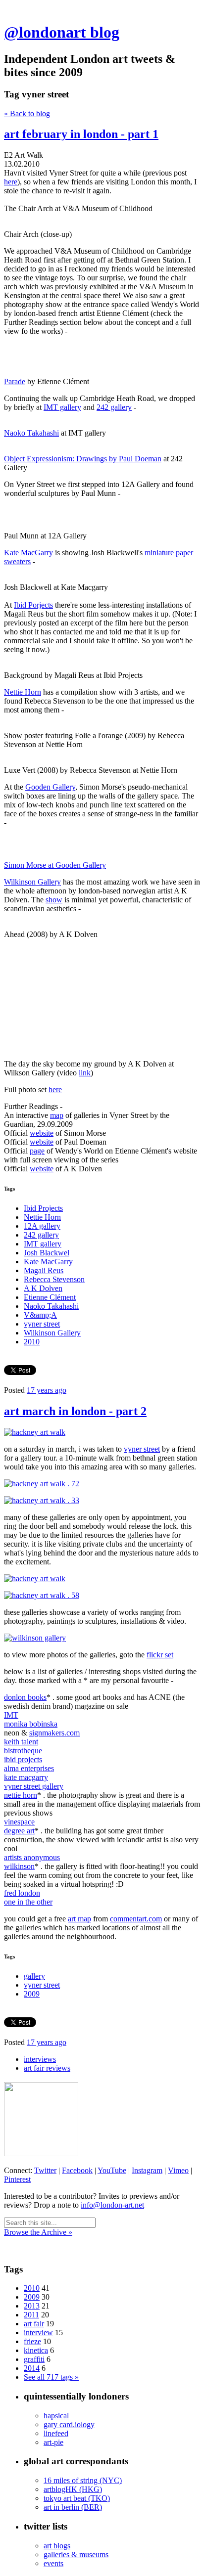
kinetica (36, 2350)
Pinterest (17, 2179)
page (37, 1151)
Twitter (45, 2170)
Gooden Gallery (50, 787)
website (42, 1133)
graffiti (34, 2359)
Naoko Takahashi (31, 433)
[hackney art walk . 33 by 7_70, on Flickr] (42, 1500)
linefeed (56, 2433)
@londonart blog (62, 32)
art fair (34, 2324)
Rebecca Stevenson (54, 1279)
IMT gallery (62, 407)
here (11, 182)
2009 (32, 1994)
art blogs (57, 2546)
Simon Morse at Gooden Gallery (55, 865)
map (57, 1115)
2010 (32, 1342)
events (53, 2563)
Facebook (77, 2170)
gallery (34, 1976)
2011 (31, 2315)
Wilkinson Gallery (32, 882)
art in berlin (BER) (73, 2507)
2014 (32, 2368)
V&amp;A (40, 1315)
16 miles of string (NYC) (83, 2480)
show (54, 900)
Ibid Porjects (33, 605)
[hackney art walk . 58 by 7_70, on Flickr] (42, 1595)
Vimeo (178, 2170)
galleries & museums (76, 2554)
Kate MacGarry (28, 553)
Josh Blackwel (47, 1253)
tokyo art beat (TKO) (77, 2498)
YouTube (112, 2170)
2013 (32, 2306)
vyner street (42, 1324)
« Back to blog (27, 113)
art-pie (53, 2442)
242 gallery (114, 407)
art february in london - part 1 (81, 134)
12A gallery (42, 1226)
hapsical (56, 2416)
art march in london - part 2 (75, 1411)
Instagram (147, 2170)
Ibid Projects (43, 1208)
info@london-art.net (112, 2205)
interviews (40, 2059)
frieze (32, 2341)
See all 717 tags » (51, 2377)
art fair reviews (47, 2068)
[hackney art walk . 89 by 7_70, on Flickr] (35, 1638)
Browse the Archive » (38, 2232)
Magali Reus (44, 1270)
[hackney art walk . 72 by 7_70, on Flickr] (42, 1484)
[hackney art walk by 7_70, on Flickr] (35, 1578)
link (85, 1073)
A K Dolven (43, 1288)
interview (38, 2332)
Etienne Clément (50, 1297)
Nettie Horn (23, 692)
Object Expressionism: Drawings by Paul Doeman (83, 459)
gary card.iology (69, 2424)
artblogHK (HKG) (73, 2489)
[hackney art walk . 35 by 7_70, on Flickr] (35, 1432)
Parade (15, 381)
